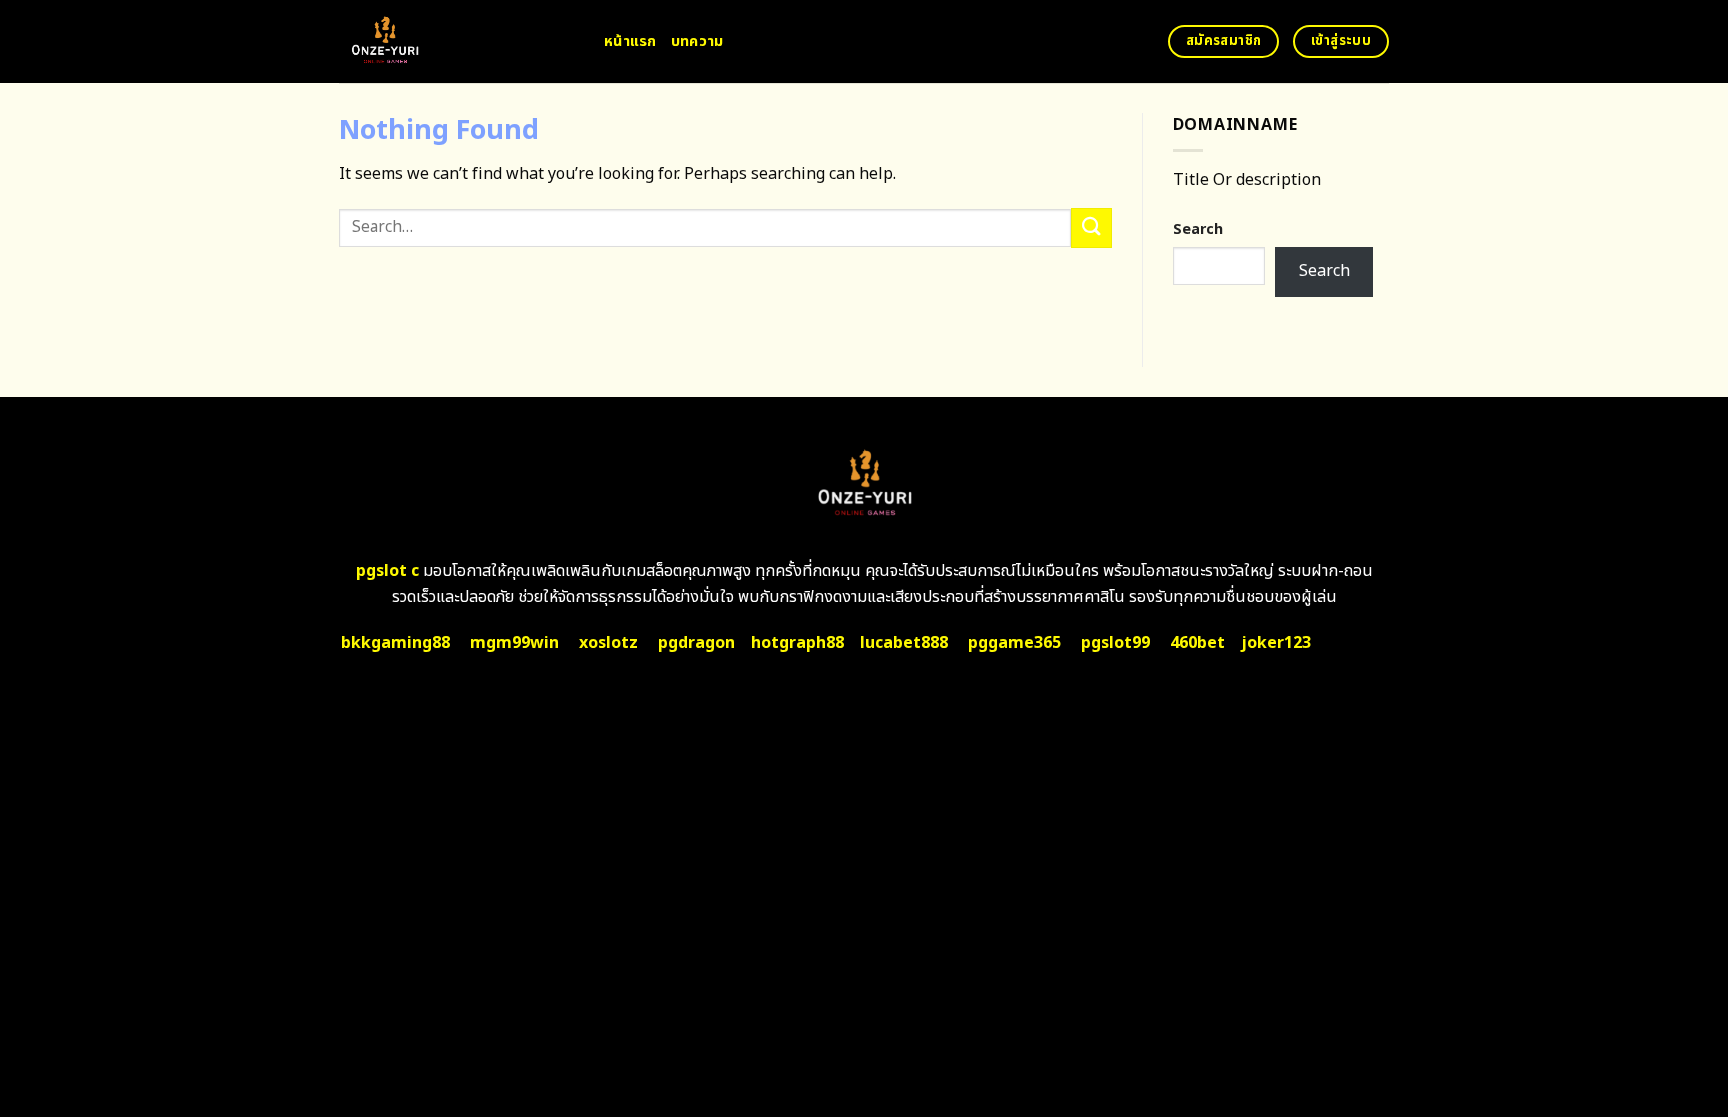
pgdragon (696, 643)
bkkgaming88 (395, 643)
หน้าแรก (630, 41)
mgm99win (514, 643)
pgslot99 (1115, 643)
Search (1198, 229)
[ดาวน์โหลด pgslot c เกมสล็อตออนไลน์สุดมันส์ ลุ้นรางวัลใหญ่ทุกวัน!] (456, 41)
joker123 (1276, 643)
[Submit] (1091, 227)
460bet (1197, 643)
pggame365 (1014, 643)
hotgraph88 (797, 643)
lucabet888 (904, 643)
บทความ (697, 41)
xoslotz (608, 643)
